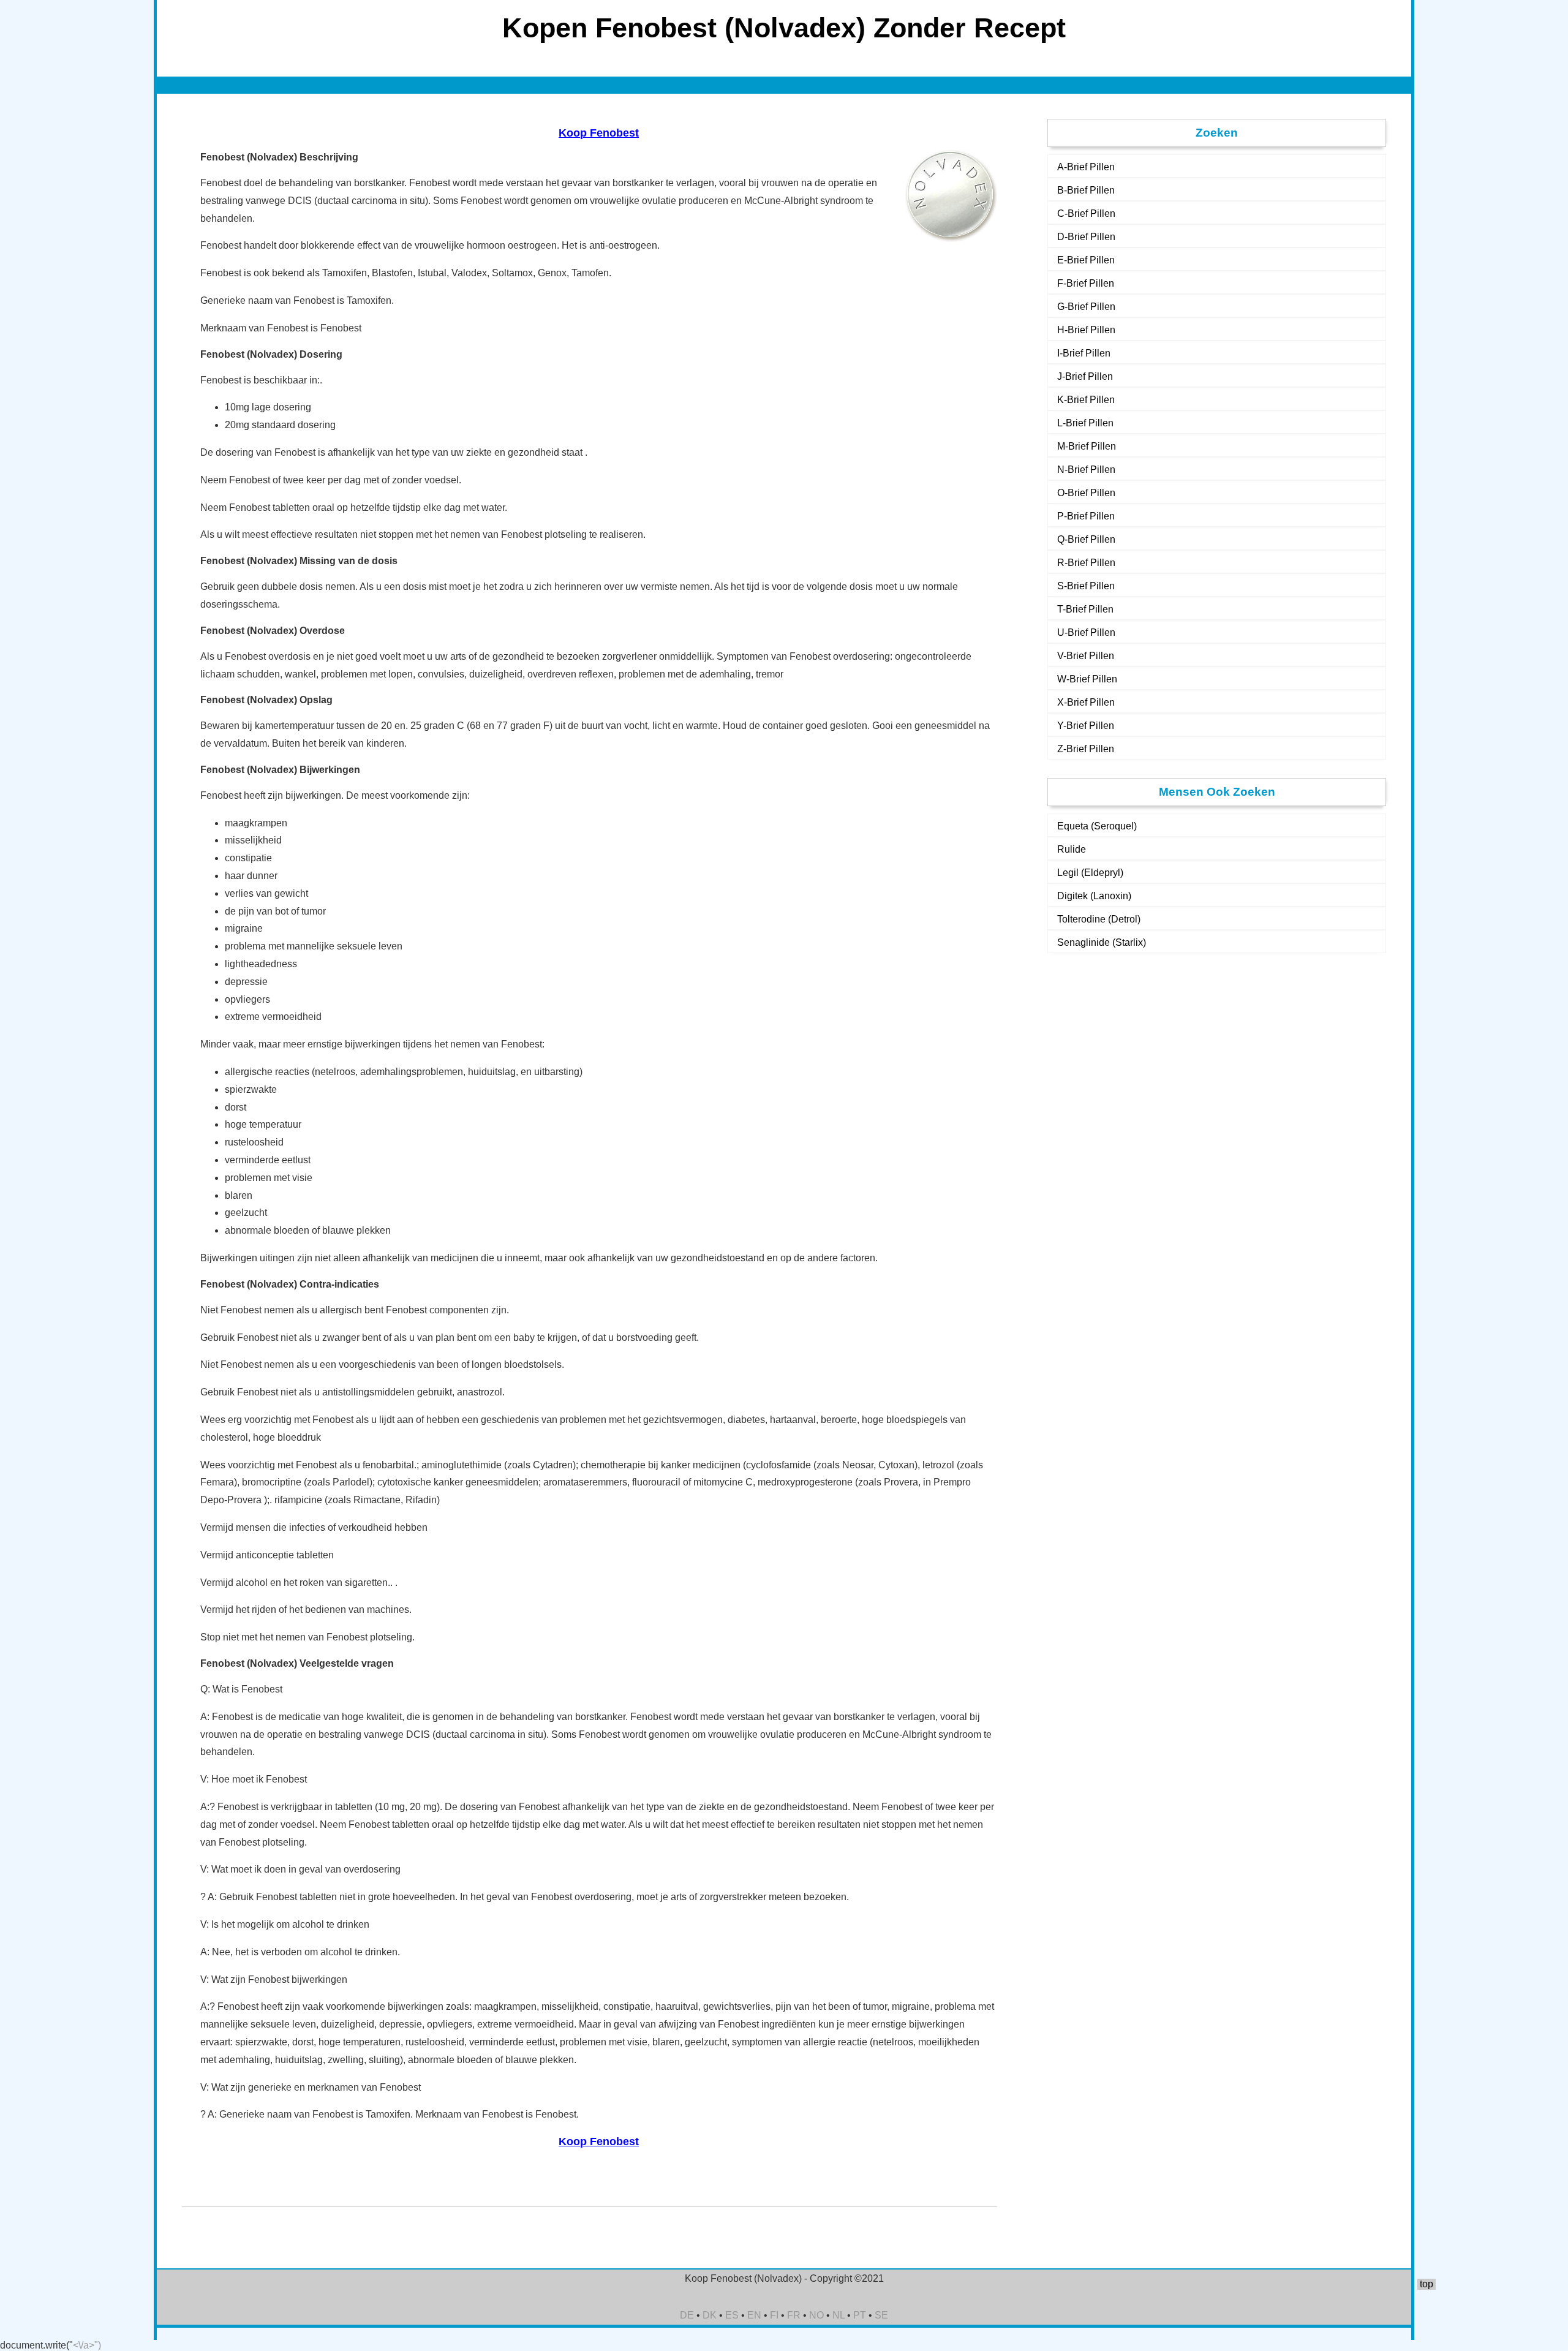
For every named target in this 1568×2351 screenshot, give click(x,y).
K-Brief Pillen (1086, 400)
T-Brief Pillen (1085, 609)
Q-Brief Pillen (1086, 539)
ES (732, 2315)
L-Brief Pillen (1085, 423)
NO (816, 2315)
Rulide (1072, 849)
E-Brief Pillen (1086, 260)
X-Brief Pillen (1086, 702)
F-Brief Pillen (1086, 283)
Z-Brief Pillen (1086, 749)
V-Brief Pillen (1086, 656)
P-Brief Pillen (1086, 516)
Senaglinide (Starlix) (1102, 942)
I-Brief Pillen (1084, 353)
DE (687, 2315)
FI (774, 2315)
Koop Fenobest (599, 133)
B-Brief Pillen (1086, 190)
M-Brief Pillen (1087, 446)
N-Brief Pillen (1086, 470)
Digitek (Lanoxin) (1094, 896)
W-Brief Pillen (1087, 679)
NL (839, 2315)
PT (860, 2315)
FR (794, 2315)
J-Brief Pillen (1085, 376)
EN (754, 2315)
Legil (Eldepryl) (1090, 873)
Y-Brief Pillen (1086, 726)
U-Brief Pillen (1086, 632)
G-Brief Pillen (1086, 307)
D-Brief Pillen (1086, 237)
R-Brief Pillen (1086, 563)
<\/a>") (87, 2345)
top (1427, 2284)
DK (710, 2315)
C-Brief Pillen (1086, 213)
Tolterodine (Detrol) (1099, 919)
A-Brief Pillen (1086, 167)
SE (881, 2315)
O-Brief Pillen (1086, 493)
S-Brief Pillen (1086, 586)
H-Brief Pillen (1086, 330)
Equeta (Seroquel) (1097, 826)
